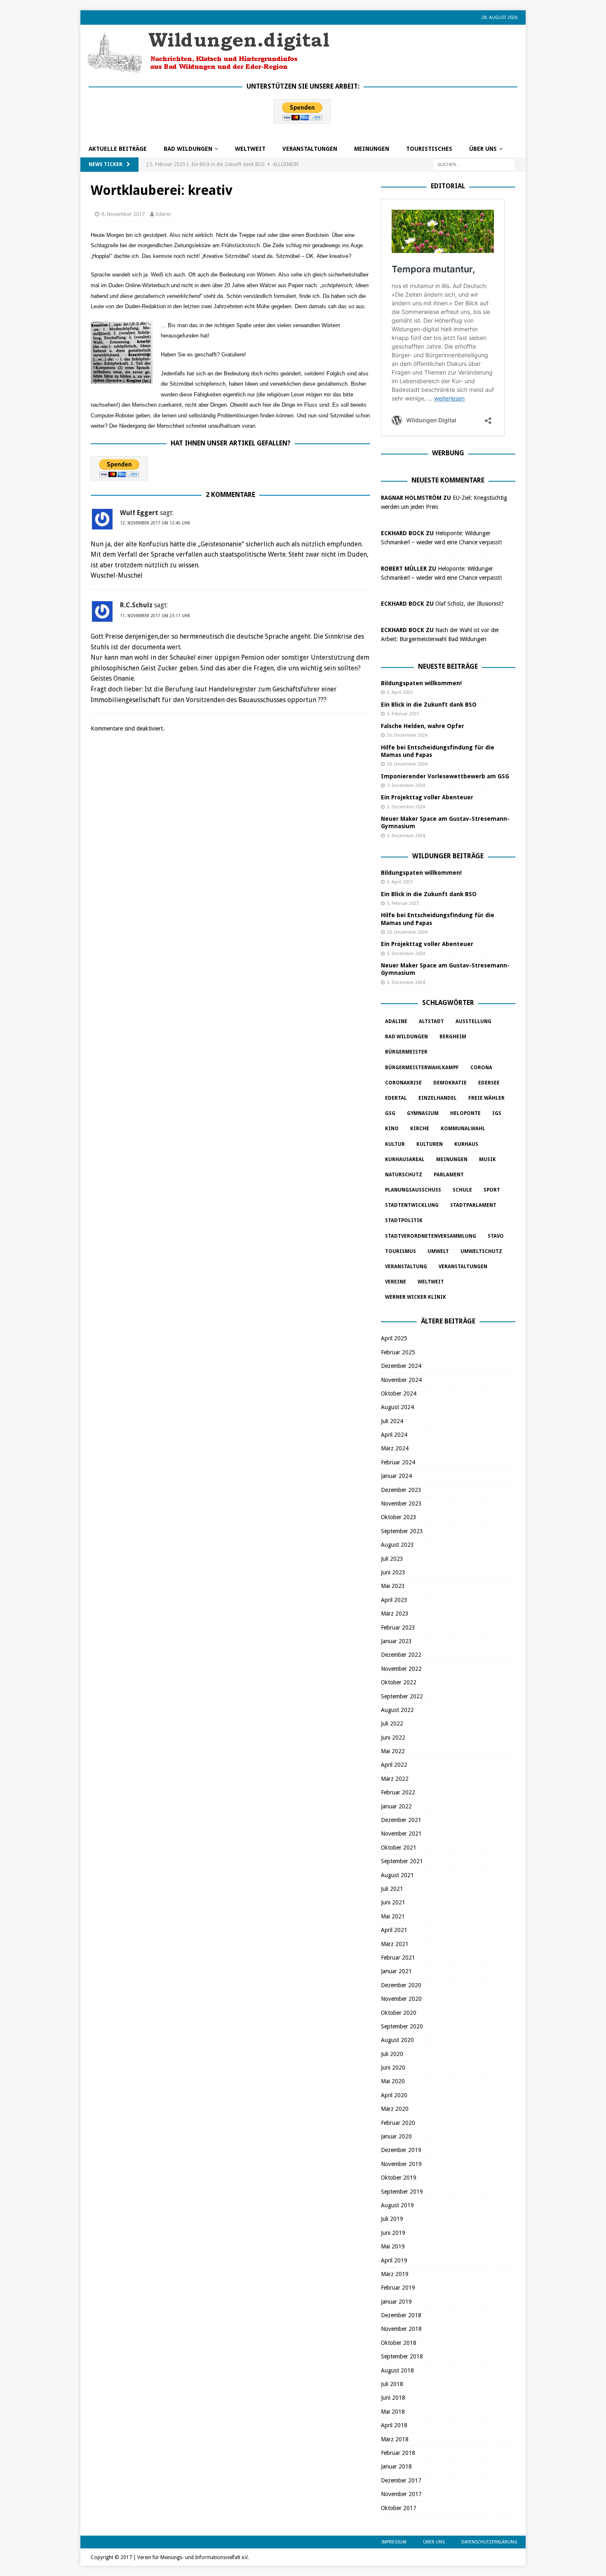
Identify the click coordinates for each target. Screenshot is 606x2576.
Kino (392, 1129)
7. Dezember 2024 (406, 786)
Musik (487, 1159)
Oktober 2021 (399, 1848)
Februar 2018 (398, 2453)
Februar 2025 (398, 1352)
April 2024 (394, 1435)
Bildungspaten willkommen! (421, 683)
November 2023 (401, 1503)
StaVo (496, 1236)
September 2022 (402, 1696)
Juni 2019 (393, 2233)
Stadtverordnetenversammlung (431, 1236)
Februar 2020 (398, 2123)
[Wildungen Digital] (208, 70)
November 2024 (401, 1380)
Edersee (489, 1083)
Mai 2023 (393, 1586)
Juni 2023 (393, 1572)
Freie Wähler (486, 1098)
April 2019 (394, 2260)
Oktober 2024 (399, 1393)
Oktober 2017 (399, 2508)
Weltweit (431, 1282)
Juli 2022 (392, 1724)
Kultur (395, 1144)
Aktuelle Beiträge (118, 149)
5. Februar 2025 (403, 714)
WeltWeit (250, 149)
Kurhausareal (405, 1159)
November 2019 (401, 2164)
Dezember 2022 (401, 1655)
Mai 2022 (393, 1751)
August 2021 (397, 1875)
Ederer (164, 214)
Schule (462, 1190)
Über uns (483, 149)
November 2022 (401, 1669)
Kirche (420, 1129)
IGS (497, 1113)
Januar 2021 (396, 1971)
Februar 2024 (398, 1462)
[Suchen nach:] (474, 164)
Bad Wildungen (188, 149)
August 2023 (397, 1545)
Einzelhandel (438, 1098)
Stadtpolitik (404, 1220)
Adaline (396, 1021)
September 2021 (402, 1861)
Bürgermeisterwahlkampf (422, 1068)
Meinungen (372, 149)
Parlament (449, 1175)
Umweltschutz (481, 1251)
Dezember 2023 (401, 1490)
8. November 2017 (123, 214)
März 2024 (395, 1448)
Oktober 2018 (399, 2343)
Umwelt (438, 1251)
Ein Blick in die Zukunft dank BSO (429, 705)
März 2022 (395, 1779)
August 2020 (397, 2040)
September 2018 (402, 2356)
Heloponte (465, 1113)
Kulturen (430, 1144)
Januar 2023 (396, 1641)
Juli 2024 (392, 1421)
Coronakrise (403, 1083)
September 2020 (402, 2026)
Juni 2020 (393, 2068)
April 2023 (394, 1600)
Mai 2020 (393, 2081)
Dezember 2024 (401, 1366)
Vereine (396, 1282)
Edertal (396, 1098)
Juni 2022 (393, 1738)
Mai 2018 (393, 2412)
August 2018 (397, 2370)
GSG (390, 1113)
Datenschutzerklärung (489, 2542)
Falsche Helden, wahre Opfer (423, 726)
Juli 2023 (392, 1559)
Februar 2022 (398, 1792)
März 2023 (395, 1614)
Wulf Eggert (139, 513)
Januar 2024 (396, 1476)
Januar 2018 (396, 2466)
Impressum (394, 2542)
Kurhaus (466, 1144)
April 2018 (394, 2425)
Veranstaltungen (310, 149)
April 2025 (394, 1338)
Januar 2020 (396, 2136)
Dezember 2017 (401, 2480)
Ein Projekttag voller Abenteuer (427, 797)
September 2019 (402, 2192)
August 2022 (397, 1710)
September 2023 (402, 1531)
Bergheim (453, 1037)
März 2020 (395, 2109)
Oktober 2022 (399, 1682)
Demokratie (450, 1083)
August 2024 (397, 1407)
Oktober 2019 (399, 2178)
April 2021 (394, 1930)
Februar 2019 (398, 2288)
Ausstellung (473, 1021)
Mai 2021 (393, 1916)
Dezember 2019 (401, 2150)
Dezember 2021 (401, 1820)
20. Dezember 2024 (407, 764)
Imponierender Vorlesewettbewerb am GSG (445, 776)
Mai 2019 (393, 2246)
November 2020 (401, 1999)
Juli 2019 (392, 2219)
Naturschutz (404, 1175)
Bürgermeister (406, 1052)
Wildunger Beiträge (448, 856)
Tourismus (400, 1251)
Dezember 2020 (401, 1985)
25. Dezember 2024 (407, 735)
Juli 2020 (392, 2054)
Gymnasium (423, 1113)
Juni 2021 (393, 1902)
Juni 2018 (393, 2398)
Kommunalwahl (463, 1129)
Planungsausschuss (413, 1190)
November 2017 (401, 2494)
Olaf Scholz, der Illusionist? (470, 604)
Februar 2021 (398, 1958)
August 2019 (397, 2205)
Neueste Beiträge (448, 666)
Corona (481, 1068)
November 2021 (401, 1834)
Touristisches (429, 149)
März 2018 (395, 2439)
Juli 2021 (392, 1889)
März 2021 (395, 1944)
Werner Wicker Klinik (416, 1297)
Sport (492, 1190)
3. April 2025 (400, 692)
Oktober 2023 (399, 1517)
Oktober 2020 (399, 2013)
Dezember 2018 (401, 2315)
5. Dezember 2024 (406, 807)
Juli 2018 (392, 2384)
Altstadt (431, 1021)
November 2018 (401, 2329)
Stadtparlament (473, 1205)
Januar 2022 (396, 1806)
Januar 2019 (396, 2302)
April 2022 (394, 1765)
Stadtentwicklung (412, 1205)
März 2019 (395, 2274)
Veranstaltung (406, 1267)
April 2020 (394, 2095)
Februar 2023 (398, 1628)
